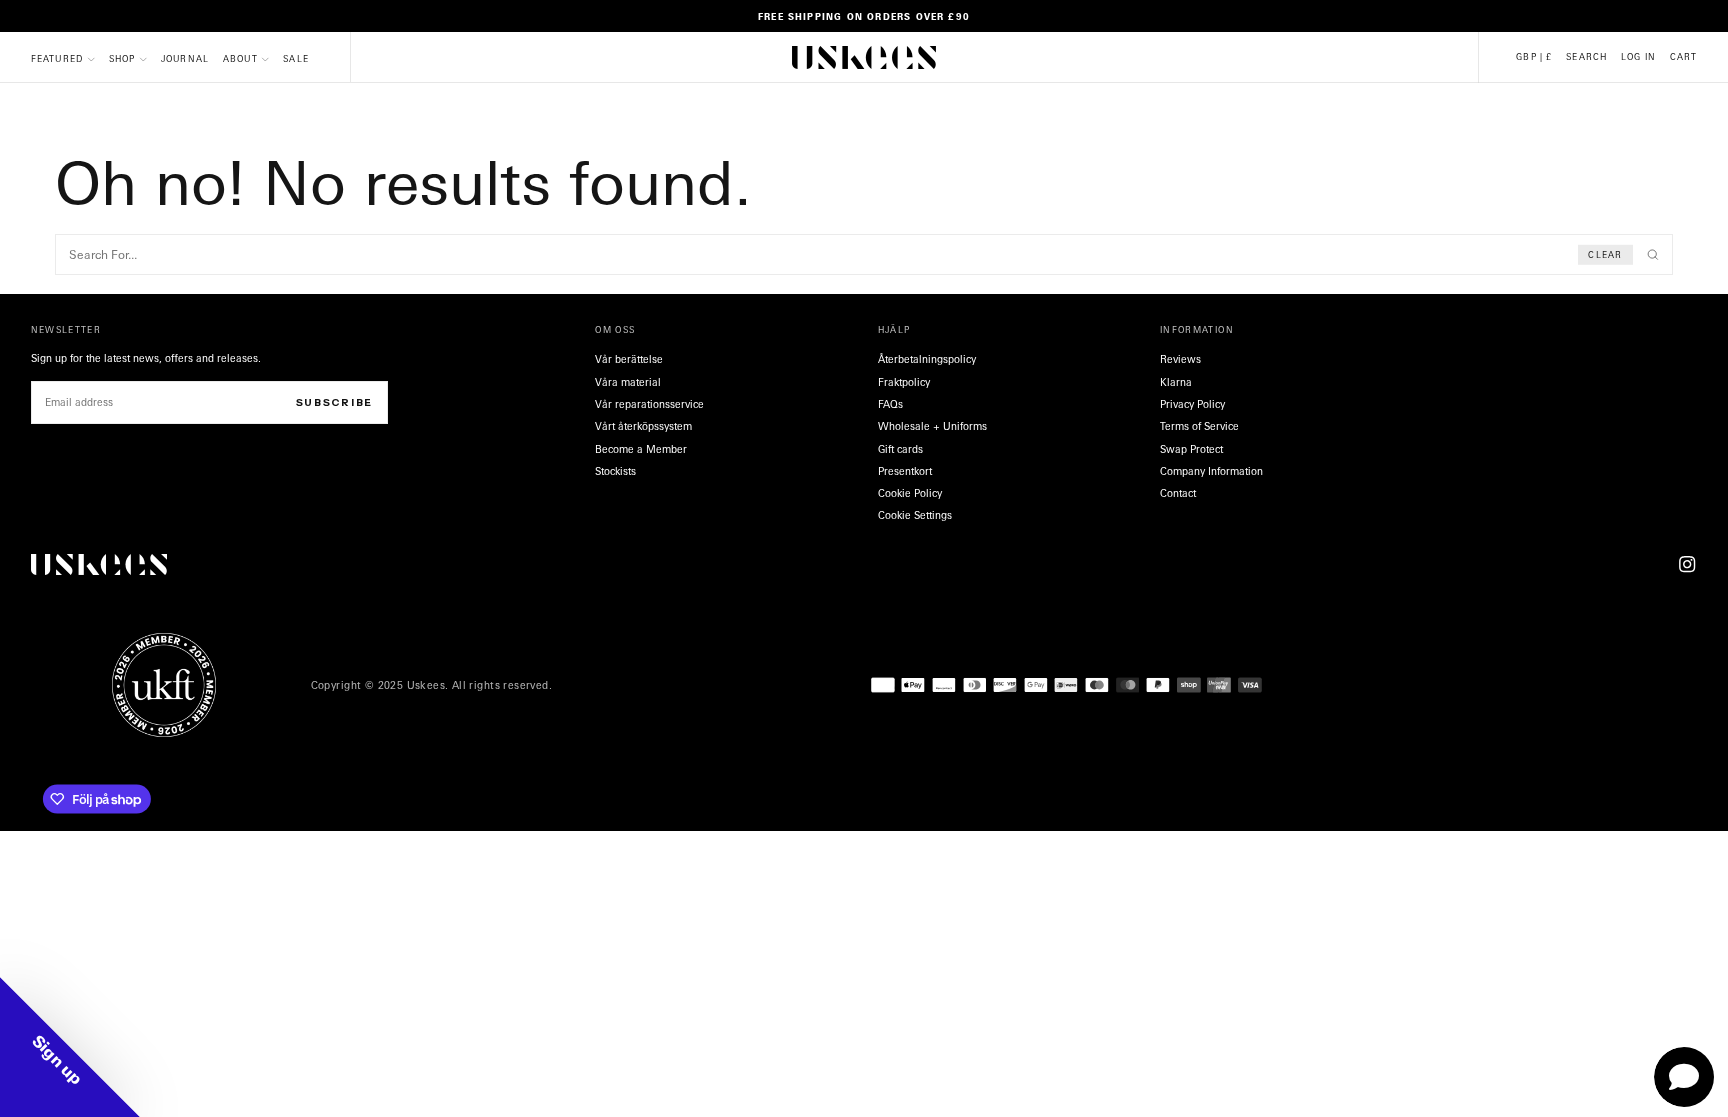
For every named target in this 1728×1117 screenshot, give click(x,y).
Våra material (628, 382)
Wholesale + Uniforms (932, 426)
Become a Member (641, 449)
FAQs (890, 404)
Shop (122, 58)
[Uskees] (99, 564)
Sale (296, 58)
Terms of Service (1199, 426)
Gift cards (900, 449)
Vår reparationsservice (649, 404)
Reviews (1180, 359)
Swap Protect (1191, 449)
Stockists (615, 471)
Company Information (1211, 471)
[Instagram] (1687, 564)
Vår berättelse (629, 359)
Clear (1605, 254)
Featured (57, 58)
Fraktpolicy (904, 382)
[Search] (1653, 255)
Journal (185, 58)
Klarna (1176, 382)
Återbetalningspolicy (927, 359)
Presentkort (905, 471)
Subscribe (334, 402)
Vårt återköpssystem (643, 426)
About (240, 58)
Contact (1178, 493)
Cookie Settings (915, 515)
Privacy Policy (1192, 404)
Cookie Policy (910, 493)
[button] (1534, 57)
